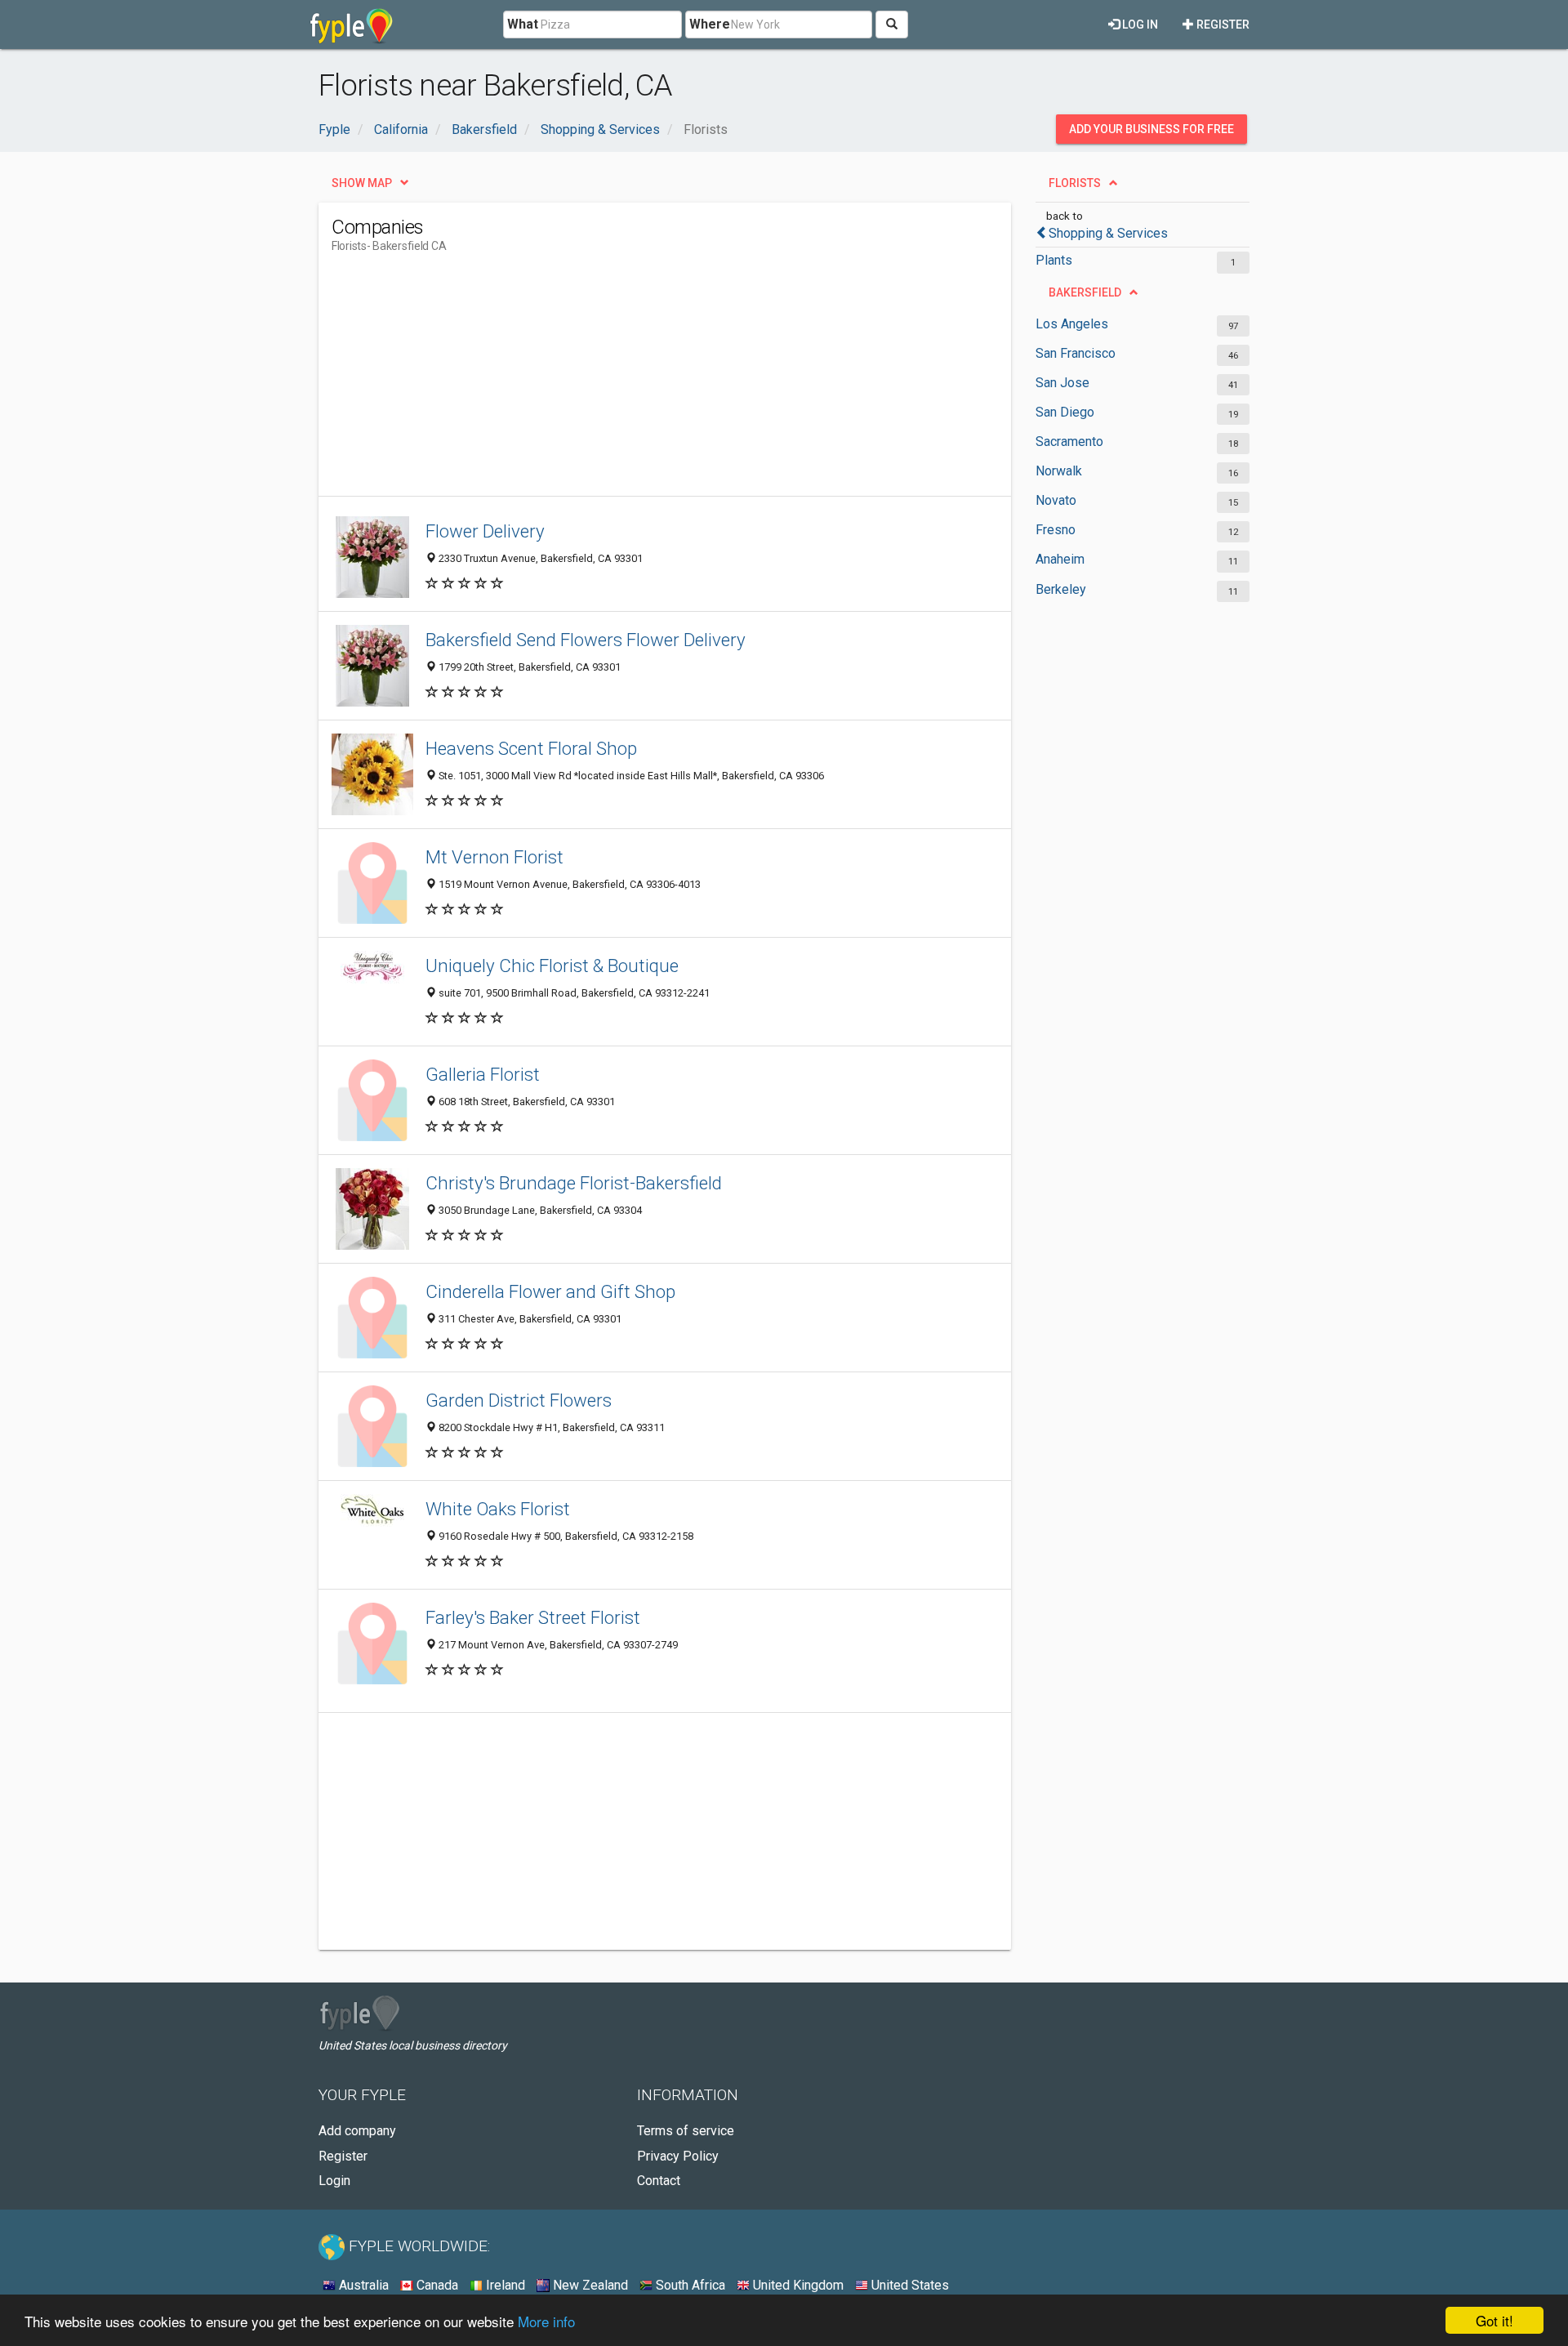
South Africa (689, 2285)
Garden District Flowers (519, 1400)
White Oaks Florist (498, 1509)
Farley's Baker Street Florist (533, 1617)
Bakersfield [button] (1085, 292)
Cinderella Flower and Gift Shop (550, 1291)
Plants (1054, 260)
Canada (436, 2285)
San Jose (1062, 383)
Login (334, 2181)
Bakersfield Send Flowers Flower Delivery (586, 640)
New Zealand (589, 2285)
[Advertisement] (629, 381)
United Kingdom (797, 2285)
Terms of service (686, 2131)
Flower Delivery (485, 531)
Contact (659, 2181)
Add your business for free (1151, 129)
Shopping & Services (1108, 233)
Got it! (1494, 2320)
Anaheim (1060, 559)
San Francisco (1076, 353)
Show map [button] (362, 183)
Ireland (504, 2285)
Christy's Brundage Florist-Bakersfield (574, 1183)
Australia (362, 2285)
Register (1222, 25)
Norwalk (1059, 471)
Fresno (1056, 530)
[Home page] (352, 25)
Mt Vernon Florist (494, 857)
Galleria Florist (483, 1074)
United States (909, 2285)
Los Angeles (1072, 324)
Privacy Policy (678, 2156)
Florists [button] (1075, 183)
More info (546, 2321)
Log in (1139, 25)
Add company (357, 2131)
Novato (1056, 500)
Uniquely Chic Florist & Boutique (552, 966)
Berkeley (1061, 589)
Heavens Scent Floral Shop (531, 748)
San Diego (1065, 412)
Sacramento (1069, 442)
